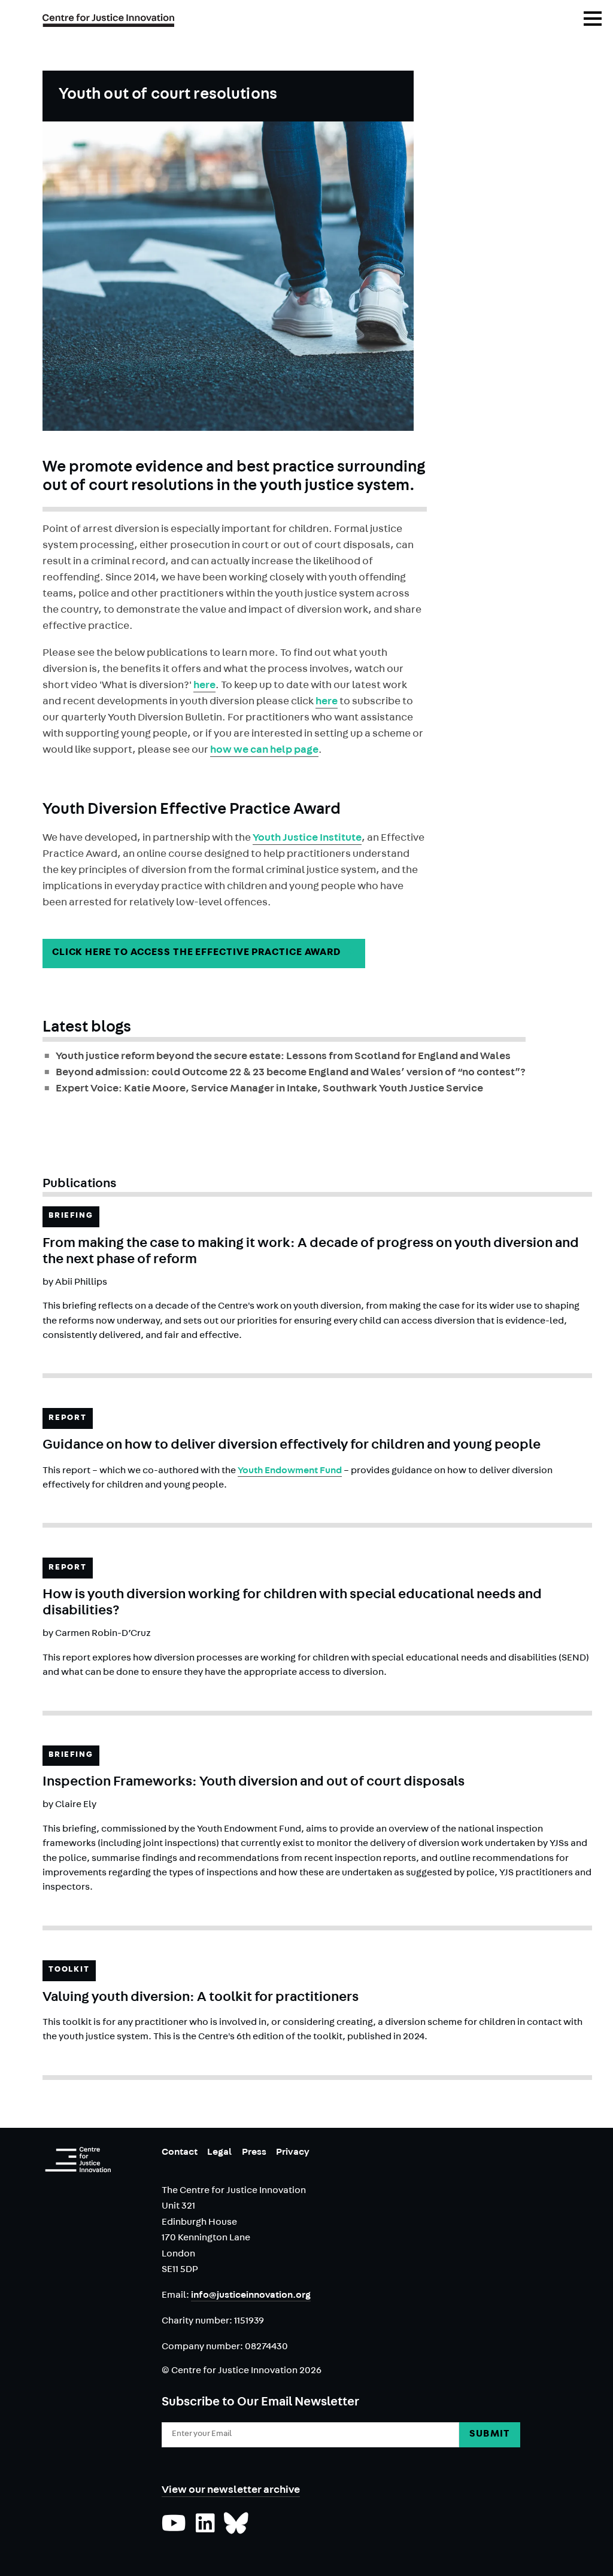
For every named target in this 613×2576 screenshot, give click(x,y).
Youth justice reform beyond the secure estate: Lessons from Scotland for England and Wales (283, 1057)
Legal (219, 2153)
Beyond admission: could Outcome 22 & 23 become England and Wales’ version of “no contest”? (291, 1073)
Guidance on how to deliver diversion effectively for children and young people (292, 1446)
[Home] (78, 2160)
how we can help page (264, 751)
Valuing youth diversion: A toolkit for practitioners (201, 1998)
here (204, 686)
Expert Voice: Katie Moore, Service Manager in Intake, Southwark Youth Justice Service (269, 1090)
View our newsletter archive (231, 2491)
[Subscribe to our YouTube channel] (174, 2529)
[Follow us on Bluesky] (236, 2529)
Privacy (293, 2153)
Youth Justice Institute (307, 839)
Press (254, 2153)
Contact (180, 2153)
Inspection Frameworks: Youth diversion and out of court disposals (254, 1783)
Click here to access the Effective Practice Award (204, 953)
